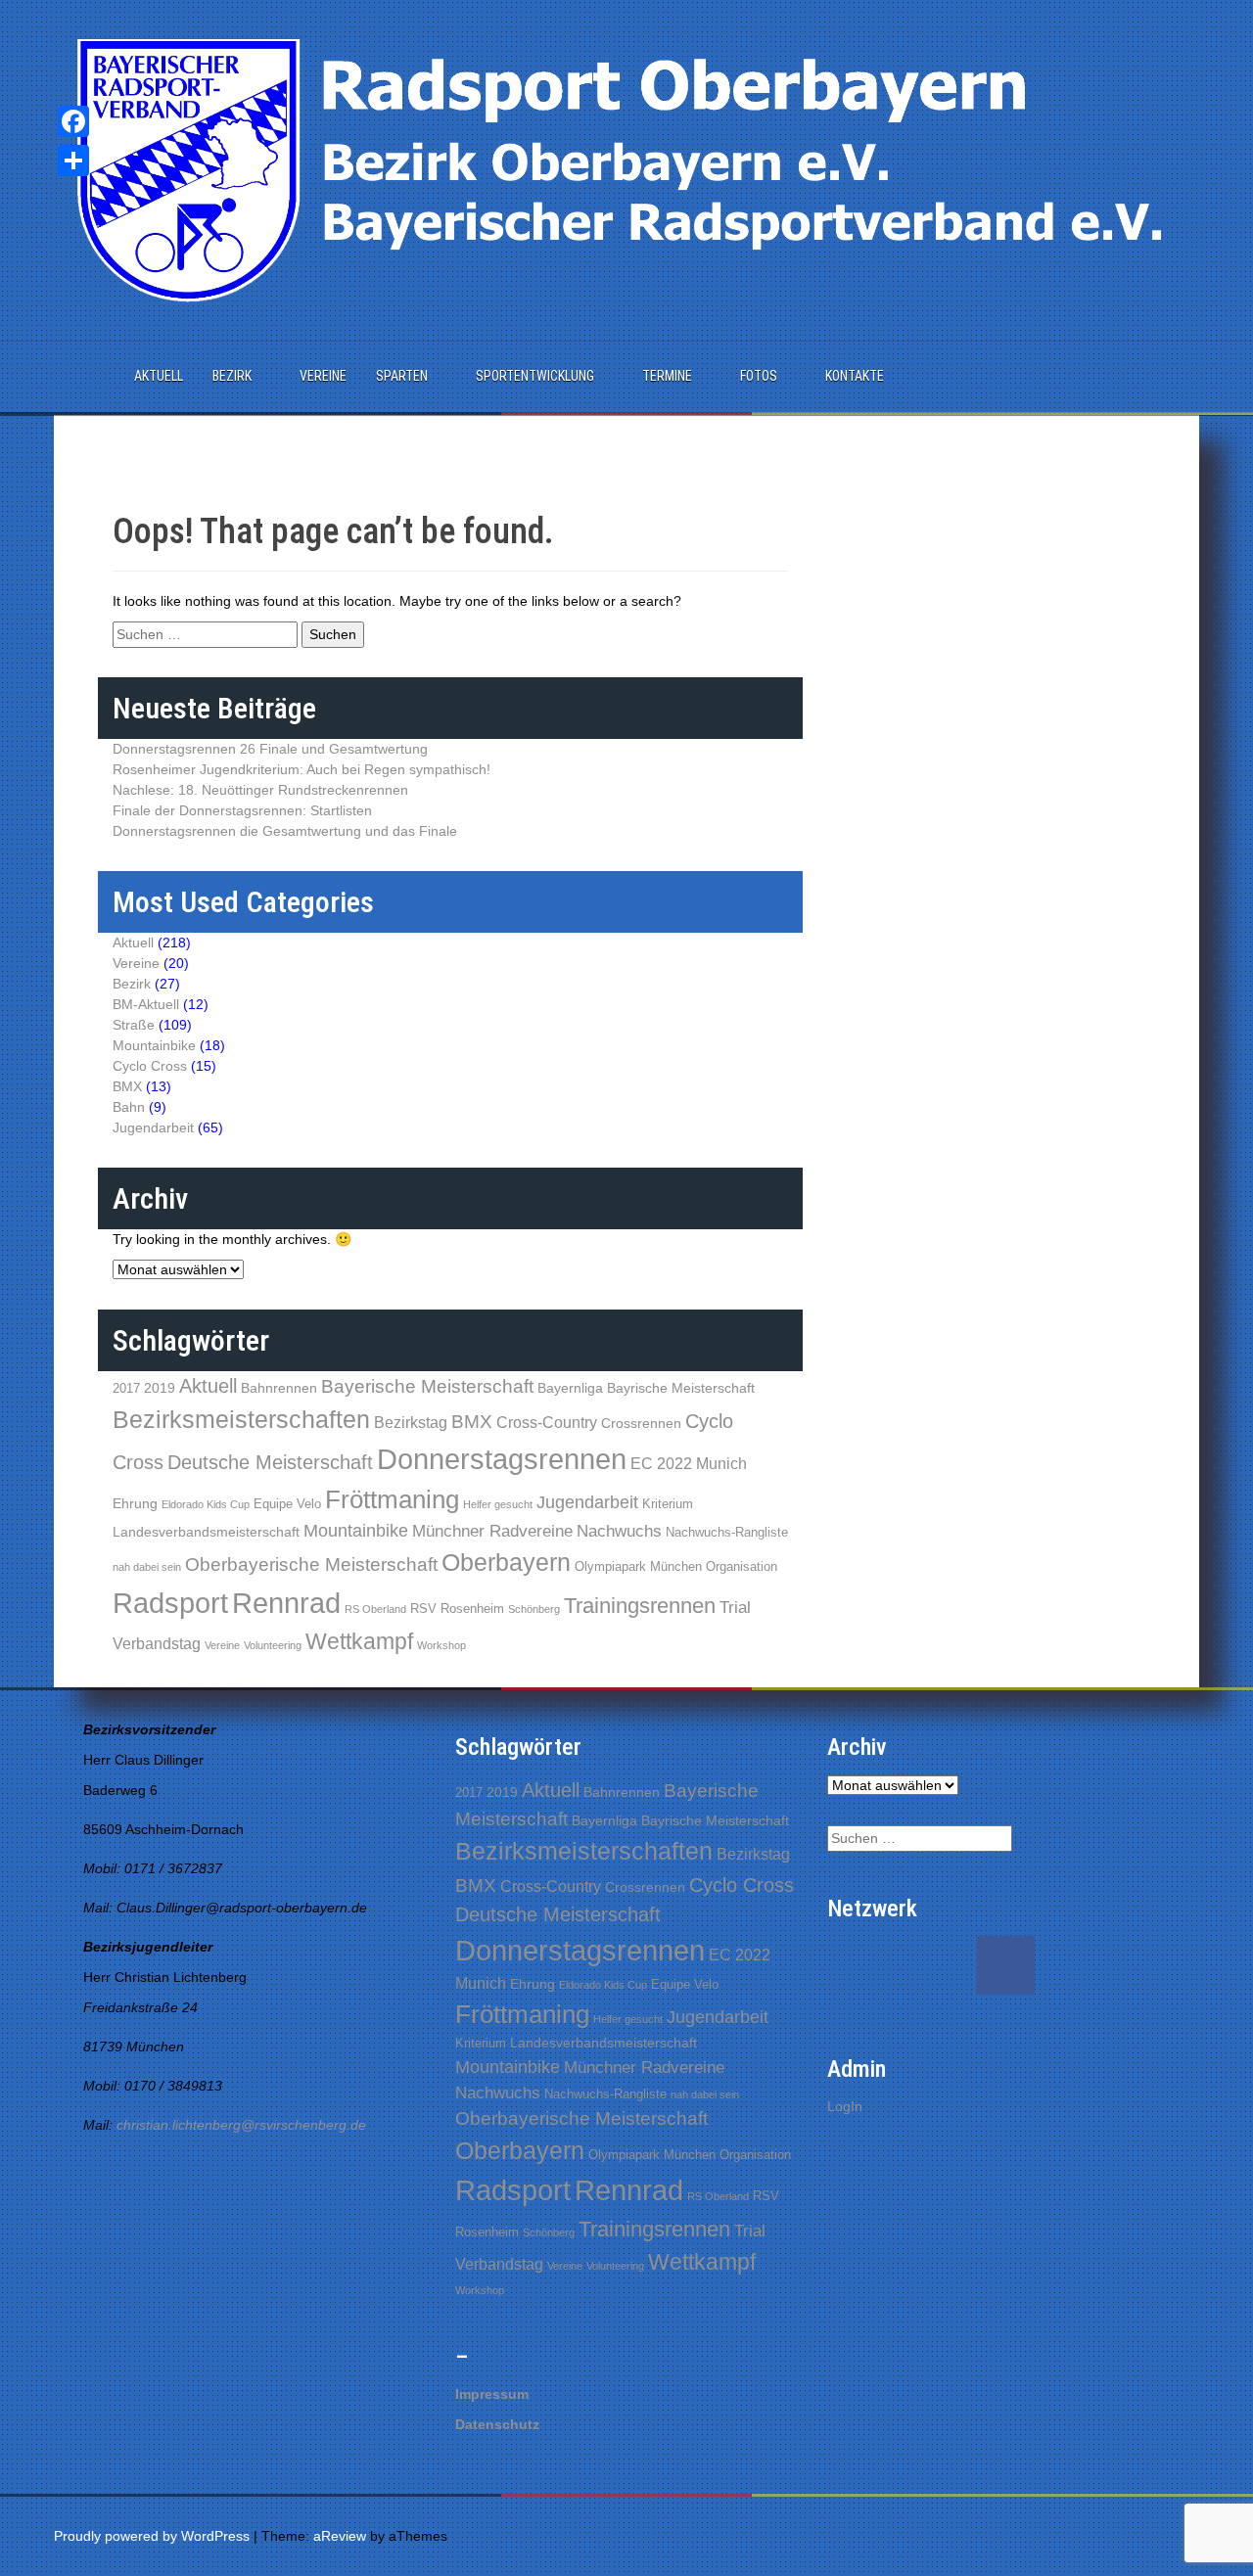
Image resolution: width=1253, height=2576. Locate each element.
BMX (127, 1086)
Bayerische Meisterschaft (427, 1386)
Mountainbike (154, 1045)
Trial (735, 1608)
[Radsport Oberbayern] (626, 169)
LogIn (845, 2106)
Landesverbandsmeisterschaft (206, 1532)
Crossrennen (641, 1423)
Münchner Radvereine (492, 1531)
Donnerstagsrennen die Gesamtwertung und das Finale (285, 831)
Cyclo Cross (150, 1066)
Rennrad (286, 1603)
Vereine (323, 376)
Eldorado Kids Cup (206, 1504)
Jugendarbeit (153, 1127)
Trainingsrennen (640, 1606)
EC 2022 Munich (689, 1464)
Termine (667, 376)
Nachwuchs (619, 1531)
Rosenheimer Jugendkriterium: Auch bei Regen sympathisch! (302, 769)
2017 (126, 1388)
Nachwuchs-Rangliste (727, 1532)
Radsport (170, 1603)
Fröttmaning (392, 1499)
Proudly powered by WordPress (152, 2536)
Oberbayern (506, 1563)
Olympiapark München (638, 1566)
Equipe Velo (287, 1504)
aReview (340, 2536)
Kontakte (855, 376)
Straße (134, 1025)
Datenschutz (497, 2424)
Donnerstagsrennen (502, 1459)
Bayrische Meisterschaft (681, 1388)
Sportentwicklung (535, 376)
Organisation (742, 1566)
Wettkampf (359, 1641)
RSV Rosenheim (457, 1609)
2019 (160, 1388)
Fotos (759, 376)
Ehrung (135, 1503)
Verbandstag (157, 1644)
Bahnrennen (279, 1388)
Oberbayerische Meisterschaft (311, 1564)
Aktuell (159, 376)
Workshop (441, 1645)
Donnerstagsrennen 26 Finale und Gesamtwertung (270, 749)
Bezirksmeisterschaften (241, 1419)
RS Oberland (375, 1609)
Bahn (129, 1107)
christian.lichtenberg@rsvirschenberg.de (241, 2125)
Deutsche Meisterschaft (270, 1462)
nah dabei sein (147, 1567)
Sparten (402, 376)
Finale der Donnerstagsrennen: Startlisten (242, 810)
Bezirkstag (411, 1423)
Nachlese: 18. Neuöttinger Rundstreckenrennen (260, 790)
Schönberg (534, 1609)
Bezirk (232, 376)
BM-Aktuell (146, 1004)
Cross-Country (547, 1423)
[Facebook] (73, 121)
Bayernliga (570, 1388)
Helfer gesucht (498, 1504)
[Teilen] (73, 161)
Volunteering (273, 1645)
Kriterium (668, 1504)
